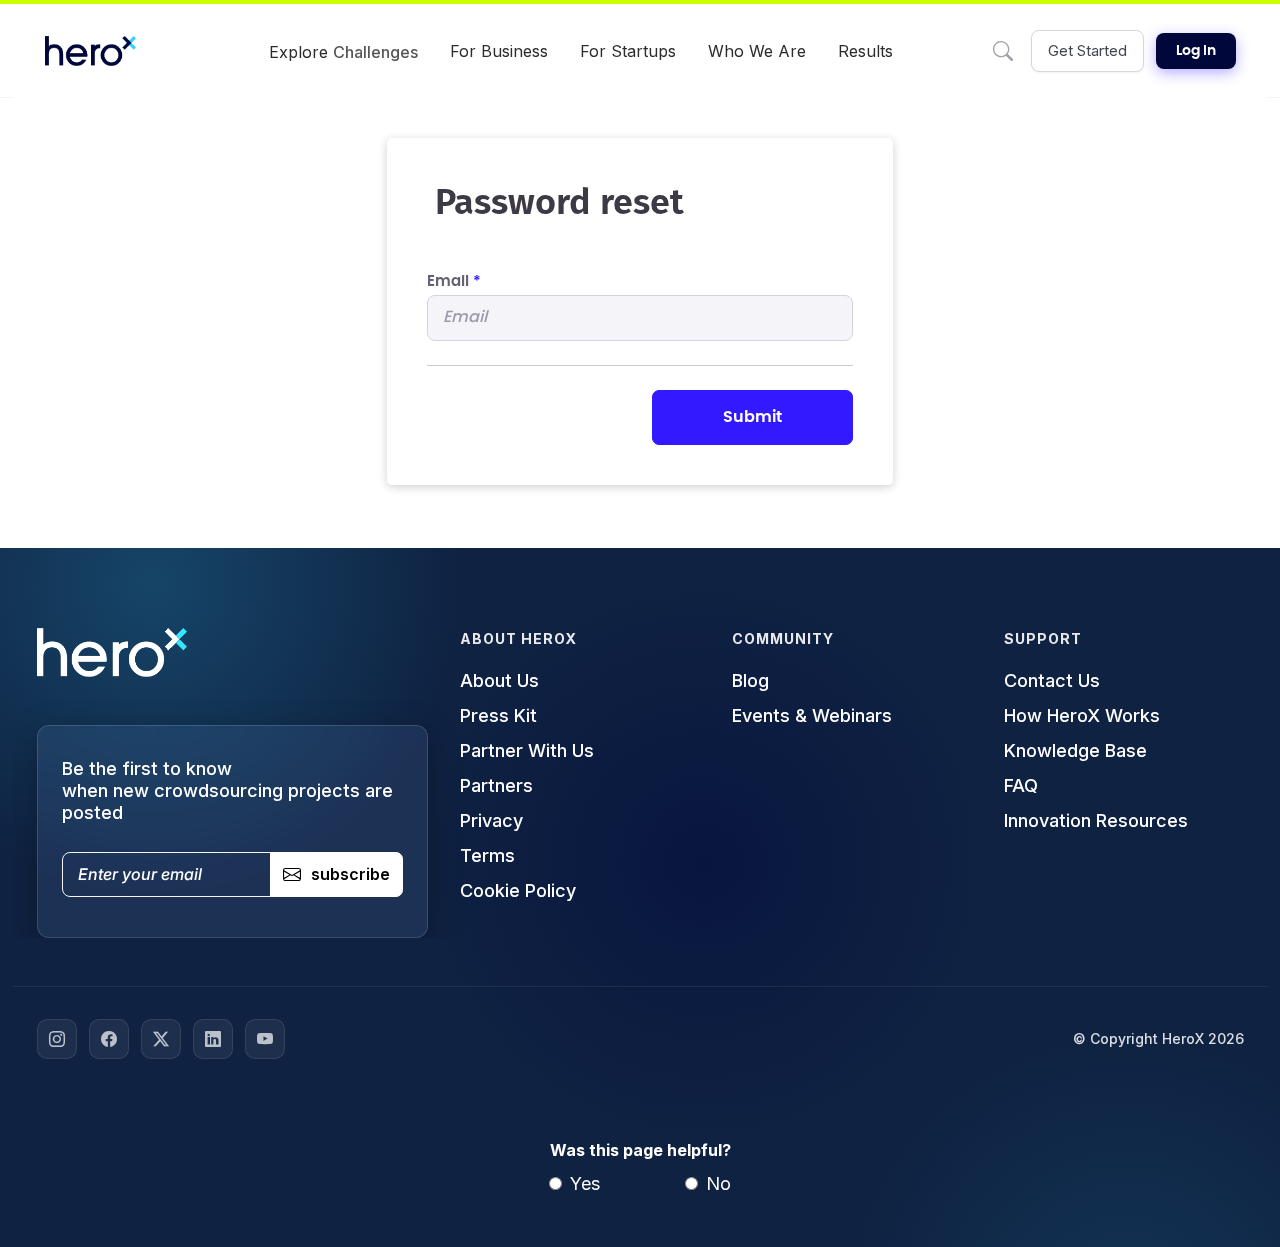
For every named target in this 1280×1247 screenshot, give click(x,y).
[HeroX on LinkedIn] (213, 1039)
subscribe (350, 874)
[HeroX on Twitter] (161, 1039)
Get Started (1087, 50)
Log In (1196, 51)
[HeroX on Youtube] (265, 1039)
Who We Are (757, 51)
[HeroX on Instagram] (57, 1039)
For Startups (628, 51)
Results (865, 51)
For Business (499, 51)
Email (454, 281)
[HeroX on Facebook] (109, 1039)
